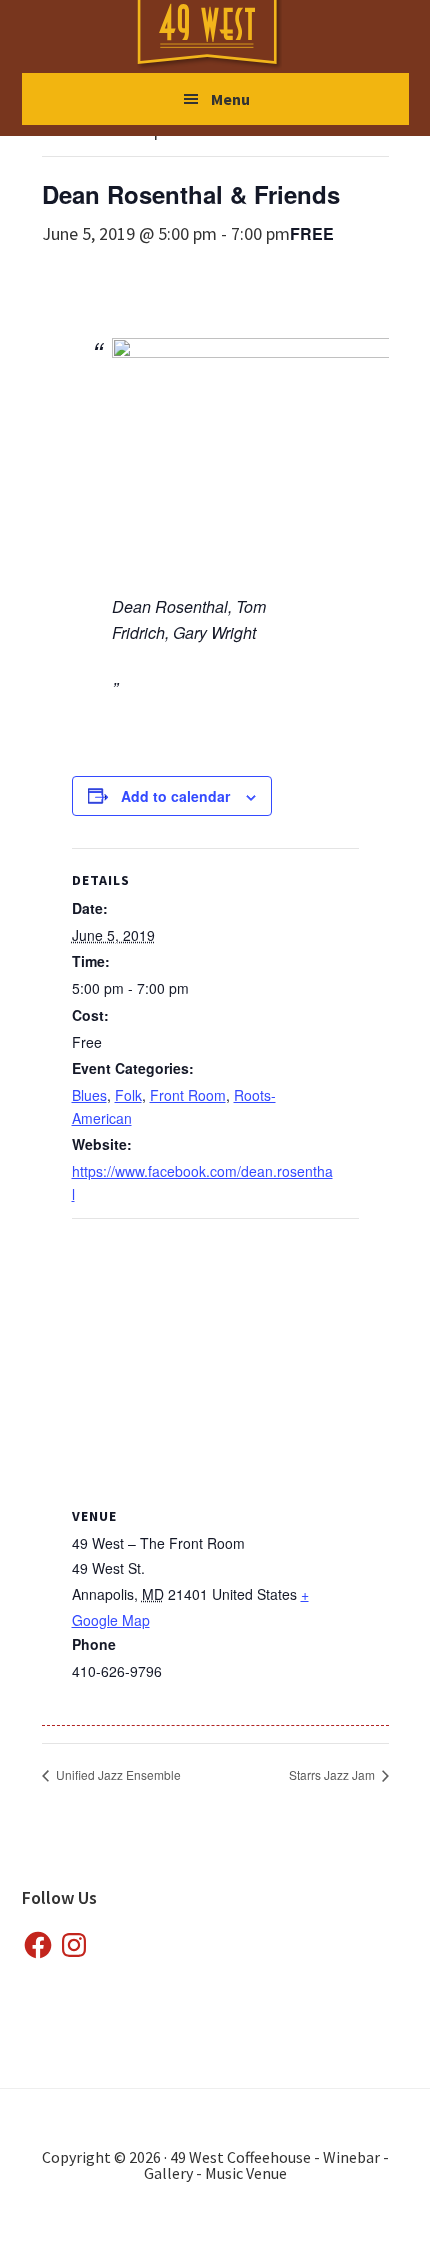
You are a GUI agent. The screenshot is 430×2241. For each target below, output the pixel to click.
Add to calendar (175, 796)
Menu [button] (230, 99)
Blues (89, 1095)
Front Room (188, 1095)
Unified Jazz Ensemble (117, 1774)
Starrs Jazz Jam (333, 1774)
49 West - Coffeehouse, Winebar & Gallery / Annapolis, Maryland (227, 35)
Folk (128, 1095)
